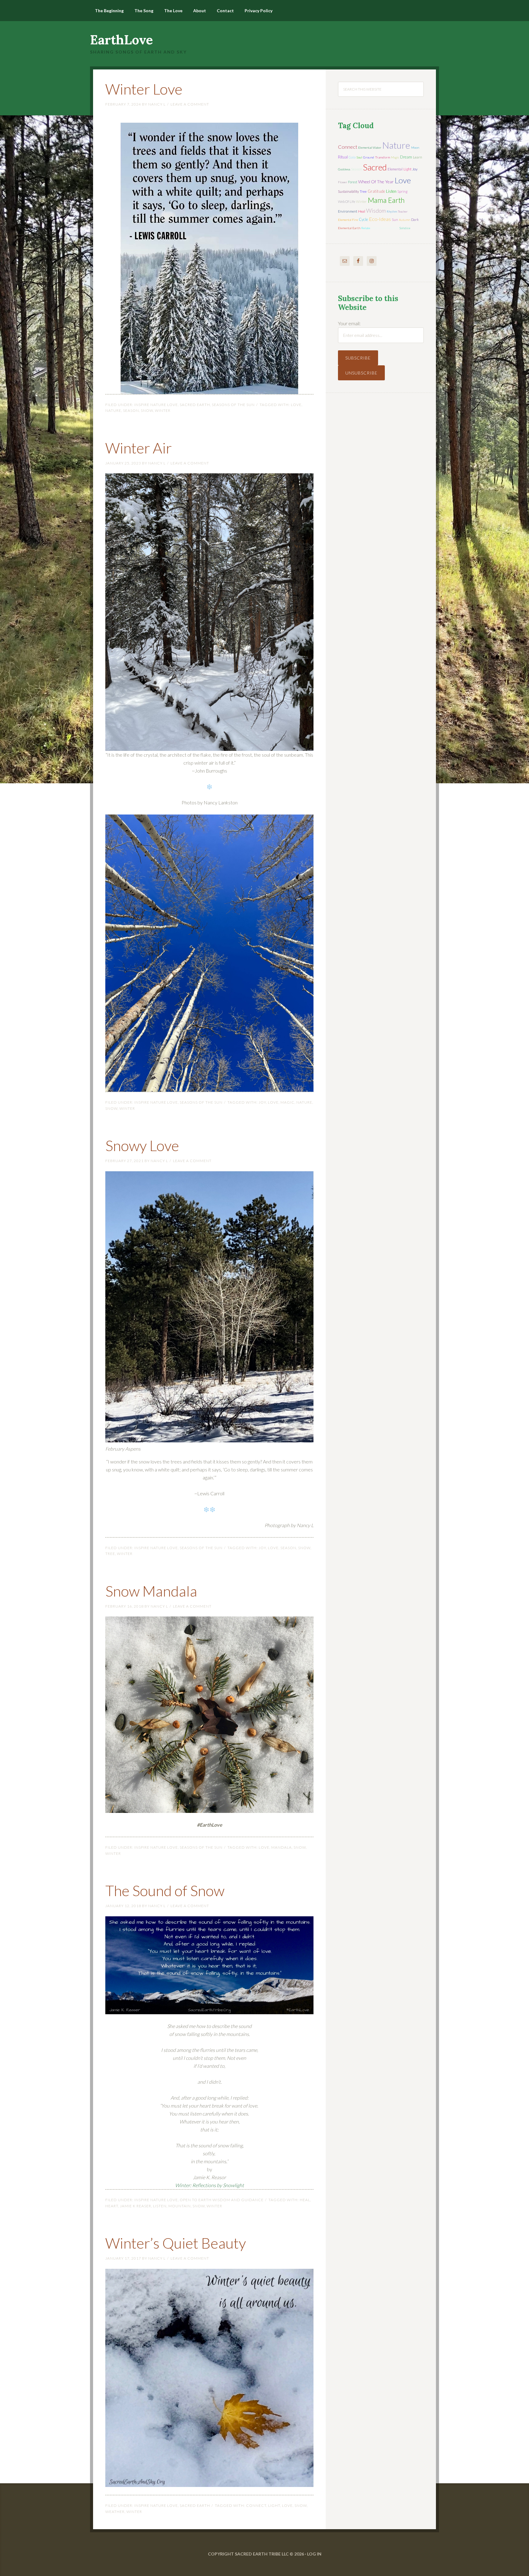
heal (305, 2200)
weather (115, 2512)
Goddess (344, 169)
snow (147, 410)
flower (343, 182)
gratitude (376, 191)
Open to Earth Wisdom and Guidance (222, 2200)
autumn (405, 220)
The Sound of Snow (165, 1890)
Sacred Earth (195, 405)
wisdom (376, 211)
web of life (347, 201)
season (131, 410)
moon (415, 147)
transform (383, 157)
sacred (375, 167)
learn (418, 157)
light (274, 2505)
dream (406, 157)
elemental (395, 169)
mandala (281, 1847)
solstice (405, 228)
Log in (314, 2554)
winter (163, 410)
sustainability (348, 191)
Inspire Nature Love (156, 405)
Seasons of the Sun (233, 405)
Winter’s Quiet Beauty (176, 2243)
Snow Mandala (151, 1591)
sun (395, 220)
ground (369, 157)
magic (287, 1102)
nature (113, 410)
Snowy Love (142, 1145)
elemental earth (349, 228)
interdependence (385, 228)
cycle (363, 219)
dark (415, 220)
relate (366, 228)
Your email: (349, 323)
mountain (180, 2206)
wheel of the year (376, 182)
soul (359, 157)
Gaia (352, 157)
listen (160, 2206)
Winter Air (139, 448)
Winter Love (144, 89)
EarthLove (122, 40)
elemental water (370, 147)
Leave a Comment (190, 104)
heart (112, 2206)
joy (262, 1102)
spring (402, 191)
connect (256, 2505)
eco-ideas (380, 219)
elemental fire (348, 220)
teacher (403, 211)
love (296, 405)
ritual (343, 157)
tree (110, 1554)
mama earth (386, 200)
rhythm (392, 211)
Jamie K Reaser (136, 2206)
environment (348, 211)
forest (353, 182)
